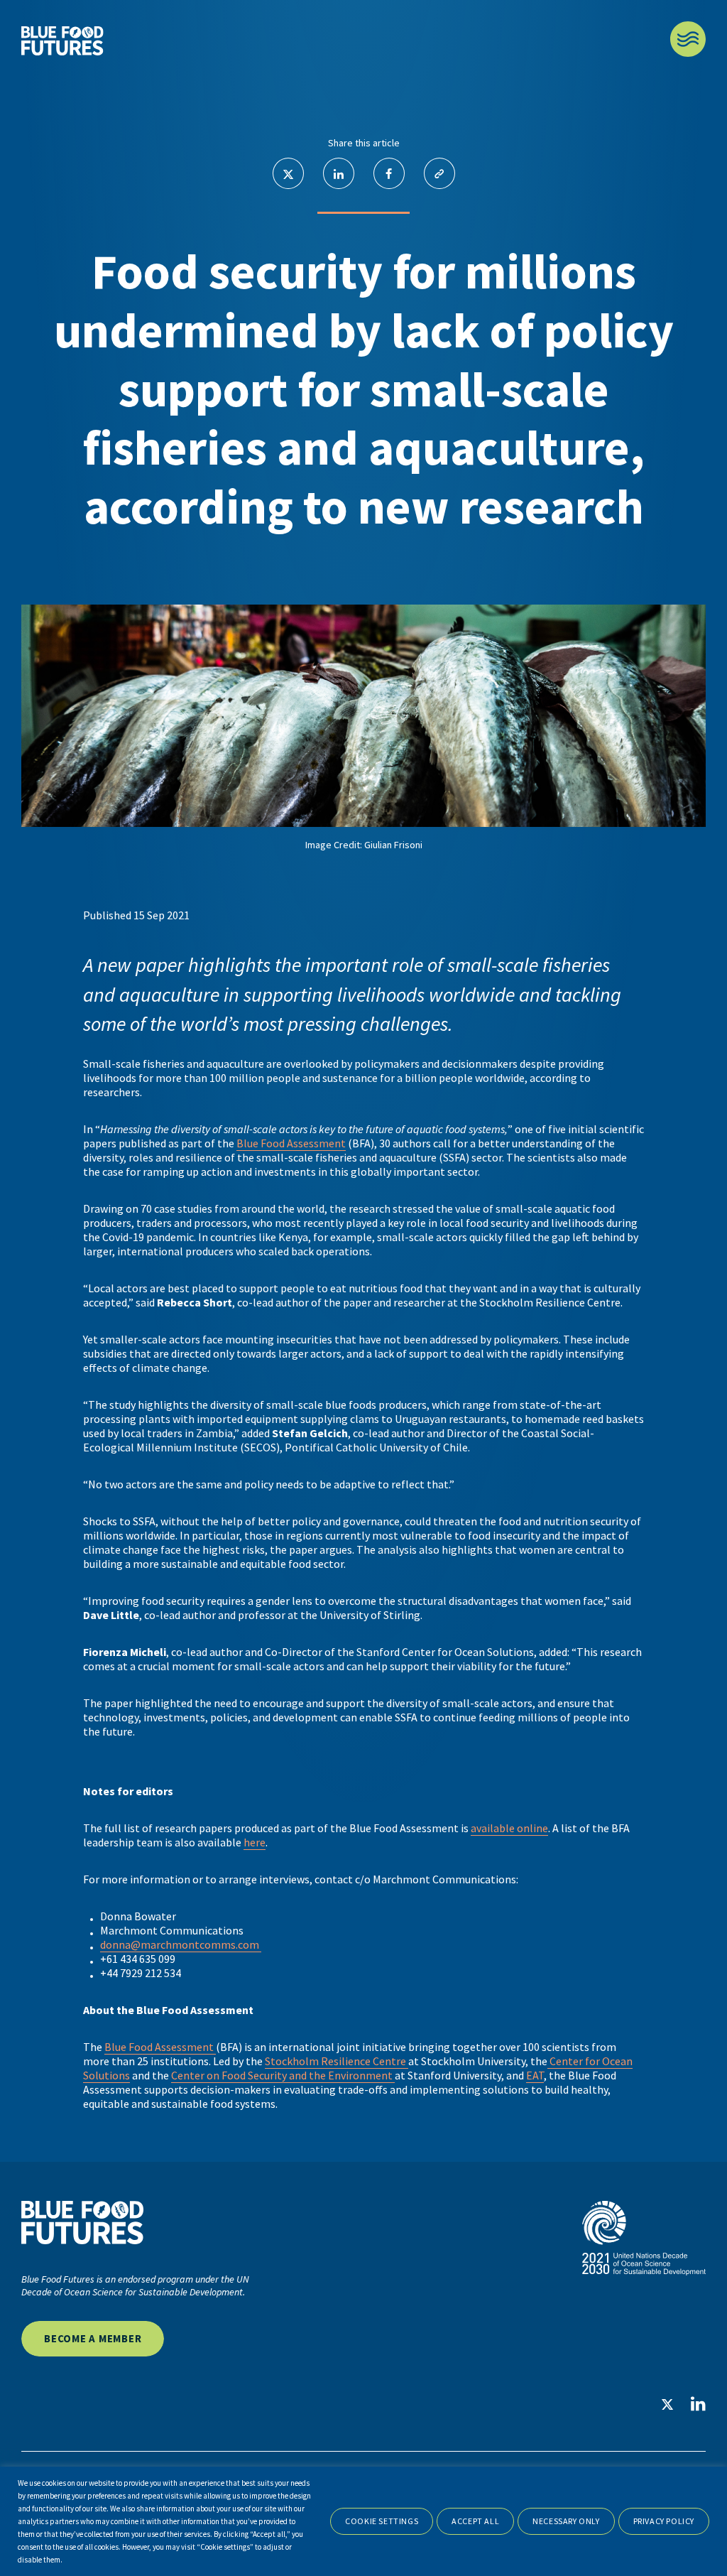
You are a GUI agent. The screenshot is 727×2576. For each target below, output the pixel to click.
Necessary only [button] (566, 2521)
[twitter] (667, 2405)
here (255, 1842)
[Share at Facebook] (389, 173)
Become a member (93, 2338)
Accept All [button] (475, 2521)
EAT (535, 2075)
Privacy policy (664, 2521)
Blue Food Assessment (291, 1143)
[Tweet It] (288, 173)
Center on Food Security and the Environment (283, 2075)
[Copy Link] (439, 173)
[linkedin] (698, 2404)
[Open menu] (688, 39)
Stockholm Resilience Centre (337, 2061)
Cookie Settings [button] (382, 2521)
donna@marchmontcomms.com (181, 1944)
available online (509, 1828)
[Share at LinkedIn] (339, 173)
